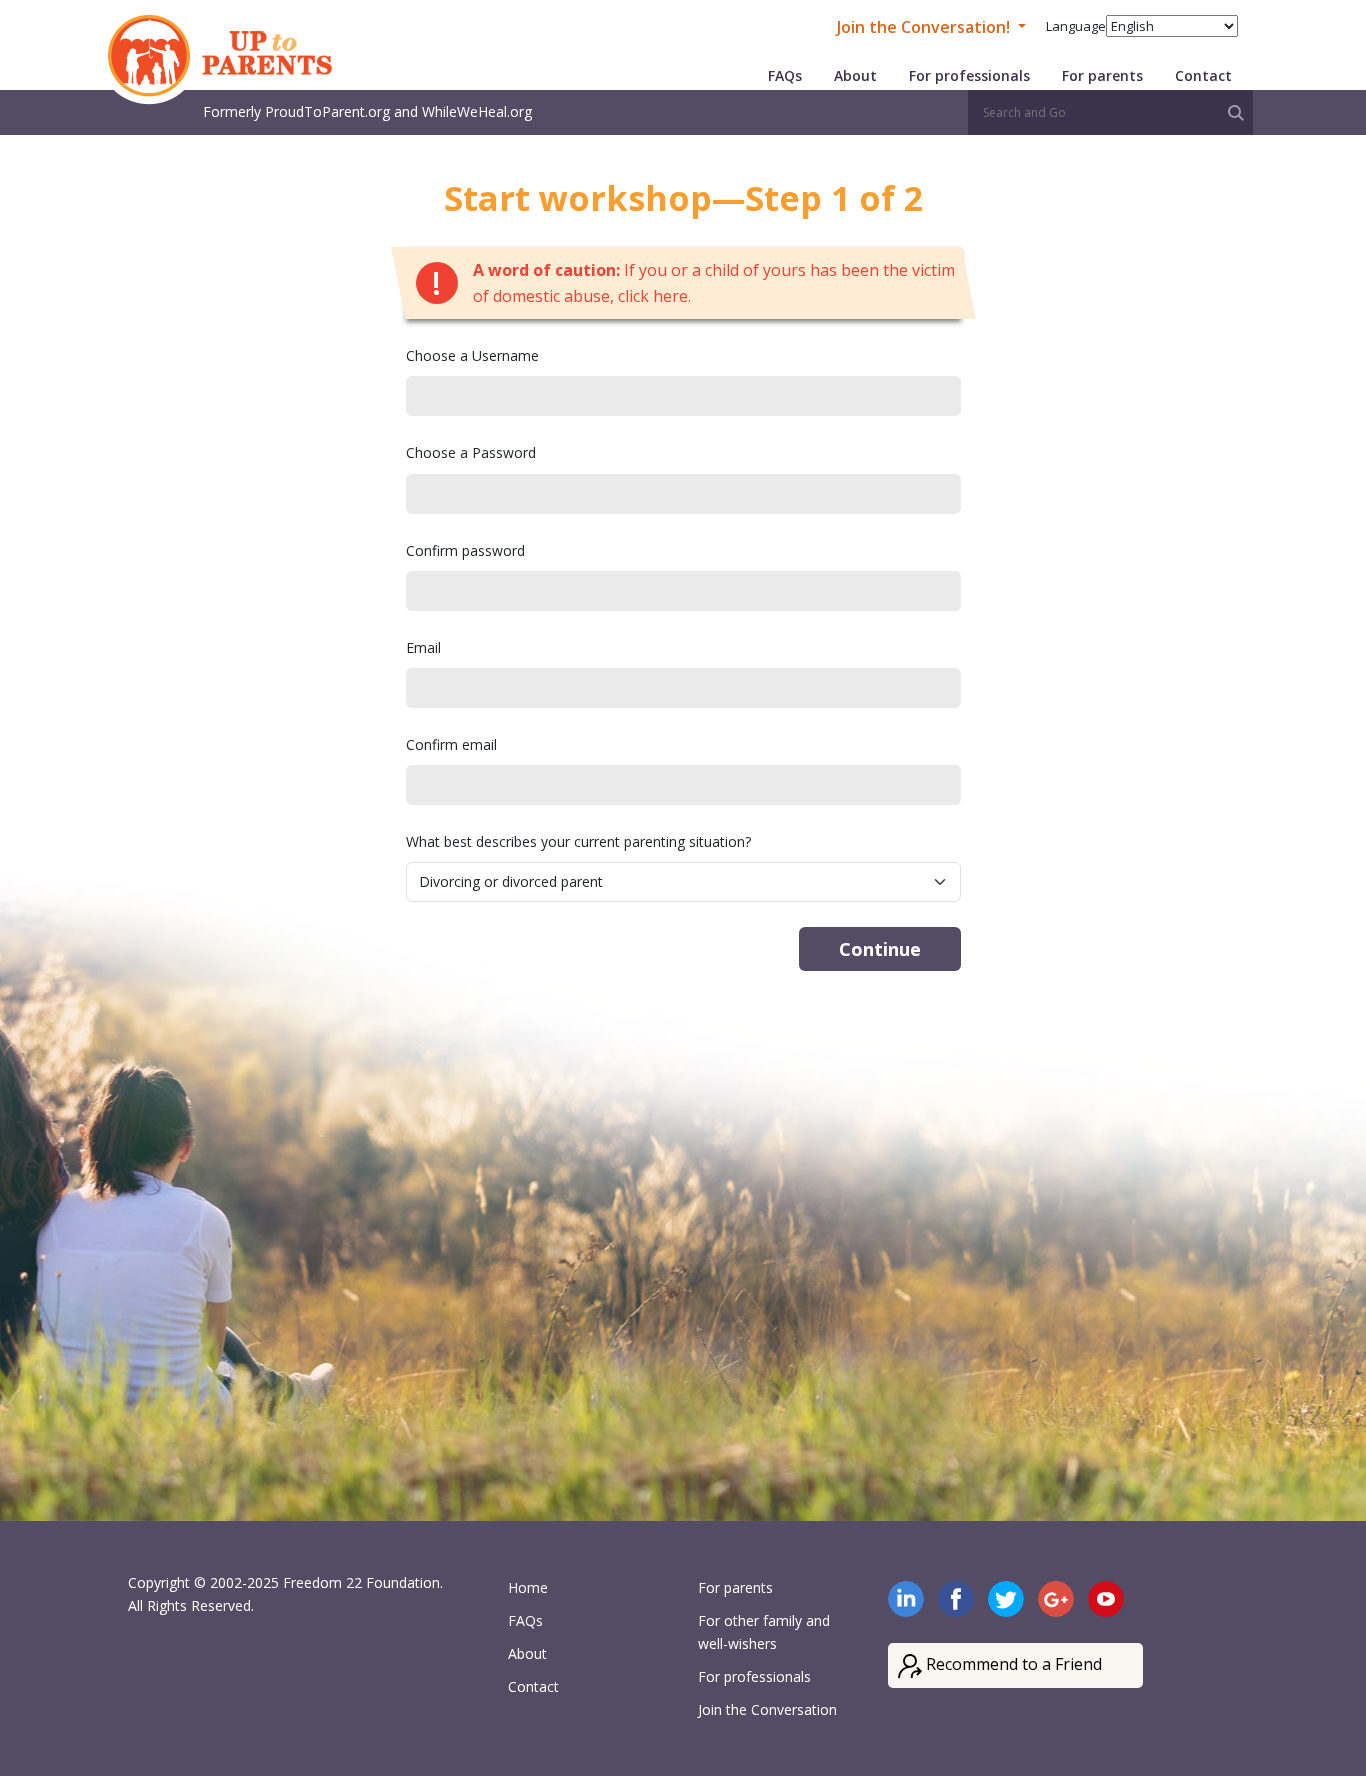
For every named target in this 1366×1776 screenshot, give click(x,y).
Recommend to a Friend (1012, 1664)
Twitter (1006, 1599)
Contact (1203, 75)
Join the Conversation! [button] (925, 27)
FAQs (785, 75)
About (855, 75)
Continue (880, 949)
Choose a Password (471, 452)
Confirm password (465, 550)
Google (1056, 1599)
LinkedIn (906, 1599)
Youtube (1106, 1599)
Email (423, 647)
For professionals (969, 75)
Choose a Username (472, 355)
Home (528, 1587)
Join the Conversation (767, 1709)
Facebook (956, 1599)
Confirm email (451, 744)
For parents (1102, 75)
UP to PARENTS (215, 60)
